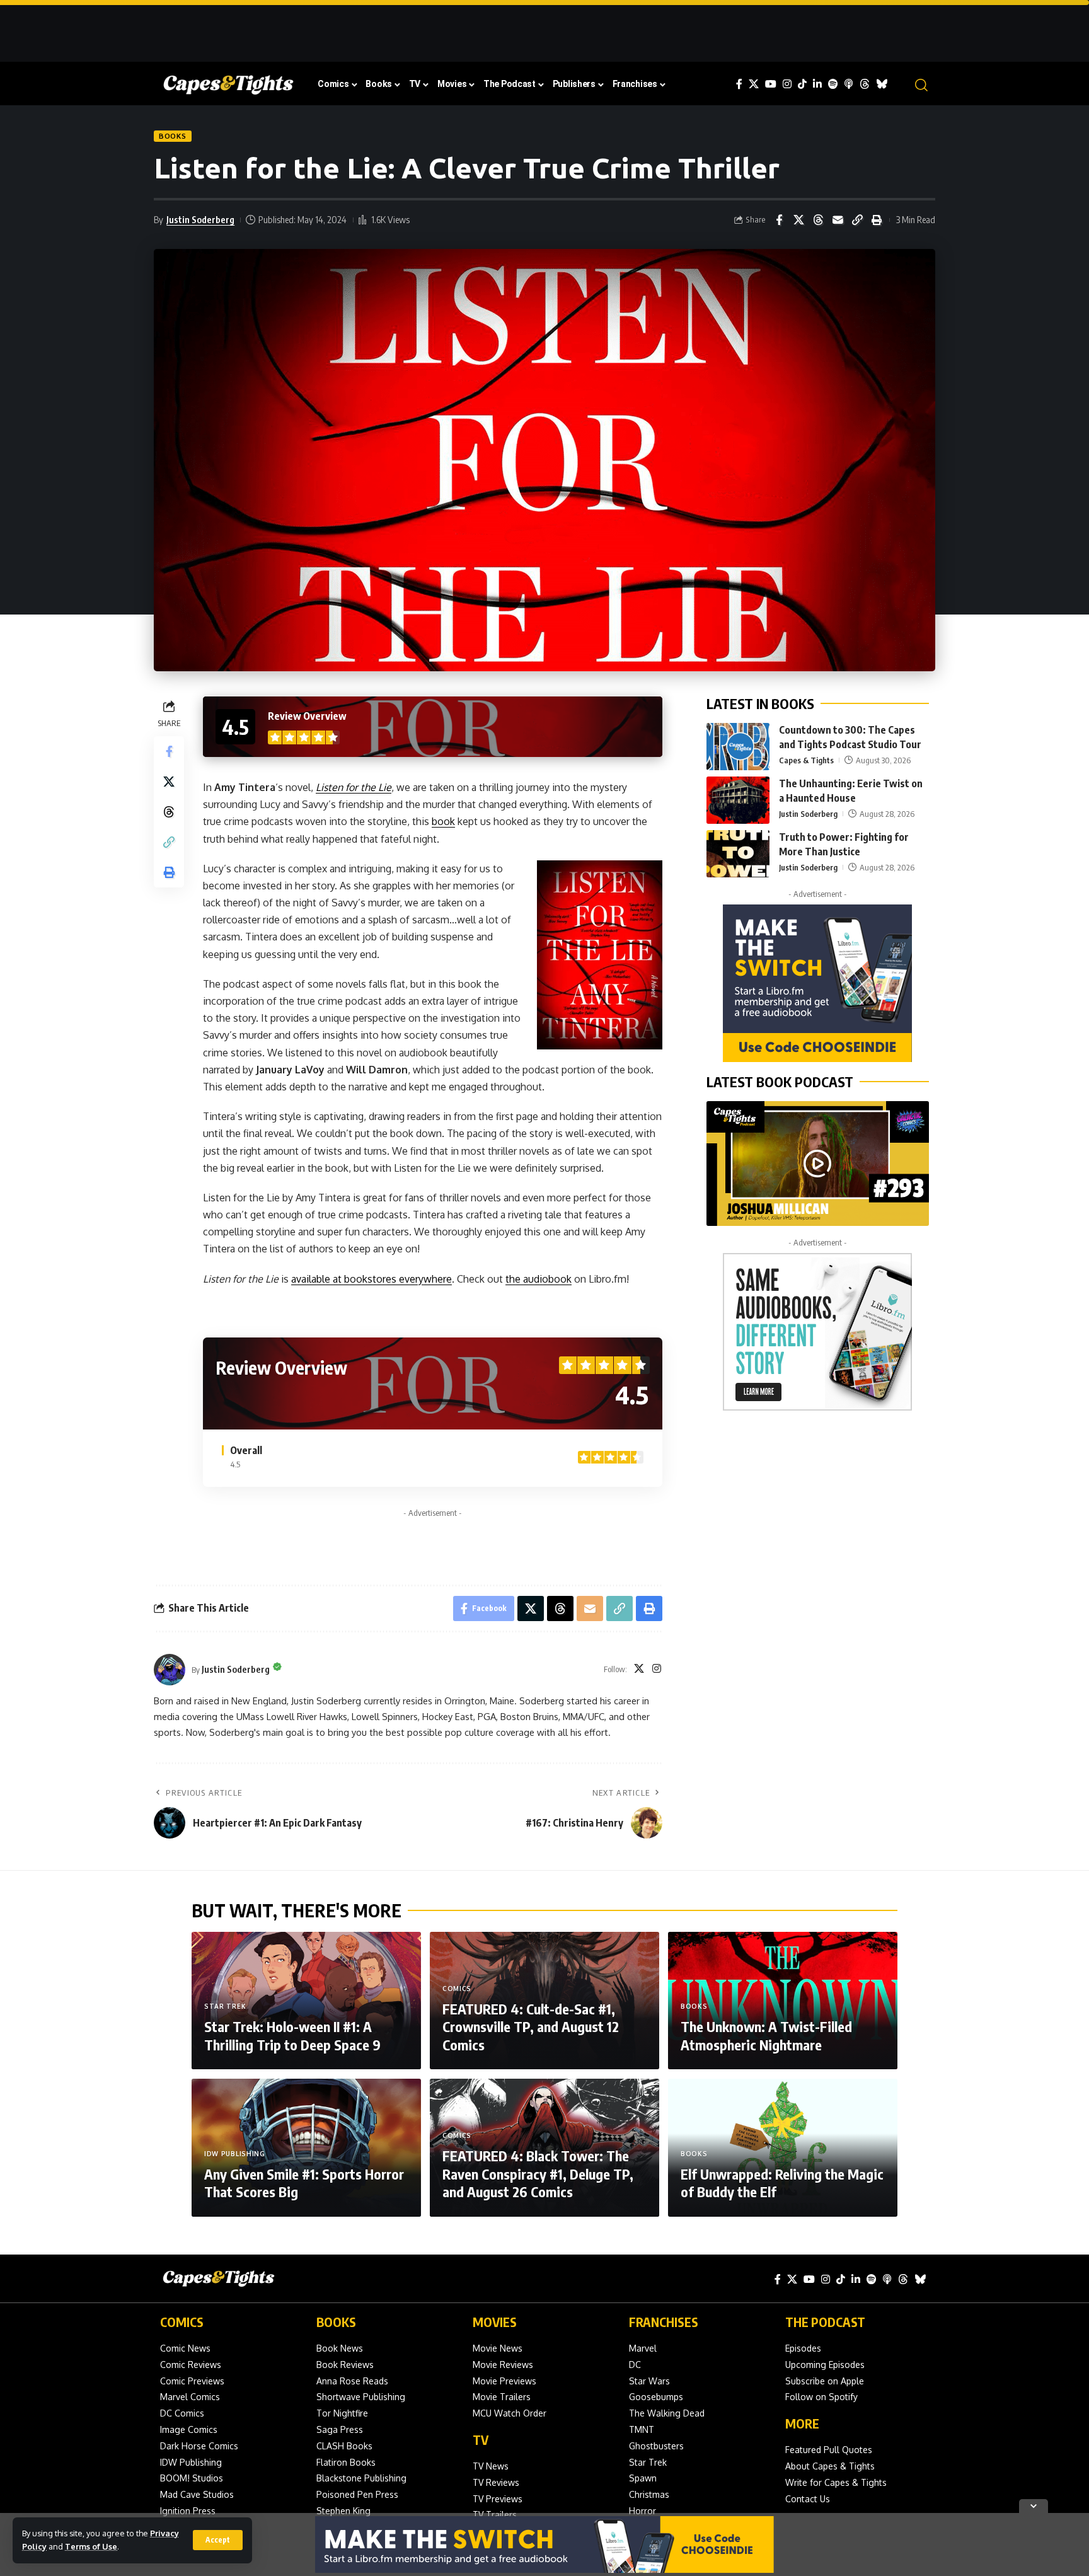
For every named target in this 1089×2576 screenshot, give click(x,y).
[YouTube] (771, 84)
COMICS (182, 2322)
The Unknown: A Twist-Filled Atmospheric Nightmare (766, 2036)
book (443, 821)
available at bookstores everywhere (372, 1279)
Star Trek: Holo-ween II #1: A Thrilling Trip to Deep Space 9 (292, 2036)
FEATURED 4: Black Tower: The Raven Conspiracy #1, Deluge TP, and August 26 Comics (538, 2174)
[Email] (838, 220)
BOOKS (336, 2322)
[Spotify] (833, 84)
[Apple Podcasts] (849, 84)
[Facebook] (739, 84)
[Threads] (865, 84)
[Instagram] (787, 84)
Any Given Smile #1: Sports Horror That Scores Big (304, 2183)
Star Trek (225, 2006)
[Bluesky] (882, 84)
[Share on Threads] (818, 220)
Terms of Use (91, 2546)
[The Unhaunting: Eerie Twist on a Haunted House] (738, 800)
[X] (754, 84)
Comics (457, 1989)
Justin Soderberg (200, 219)
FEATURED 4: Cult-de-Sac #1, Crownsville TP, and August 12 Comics (531, 2027)
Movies (495, 2322)
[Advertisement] (544, 28)
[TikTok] (802, 84)
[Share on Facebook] (779, 220)
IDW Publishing (235, 2154)
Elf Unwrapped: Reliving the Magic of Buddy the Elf (782, 2183)
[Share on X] (798, 220)
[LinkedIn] (817, 84)
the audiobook (539, 1279)
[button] (218, 2540)
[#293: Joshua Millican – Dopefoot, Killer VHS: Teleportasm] (818, 1164)
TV (481, 2440)
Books (173, 136)
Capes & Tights (806, 760)
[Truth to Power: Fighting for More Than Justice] (738, 854)
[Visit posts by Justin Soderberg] (170, 1670)
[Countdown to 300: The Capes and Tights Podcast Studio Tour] (738, 747)
